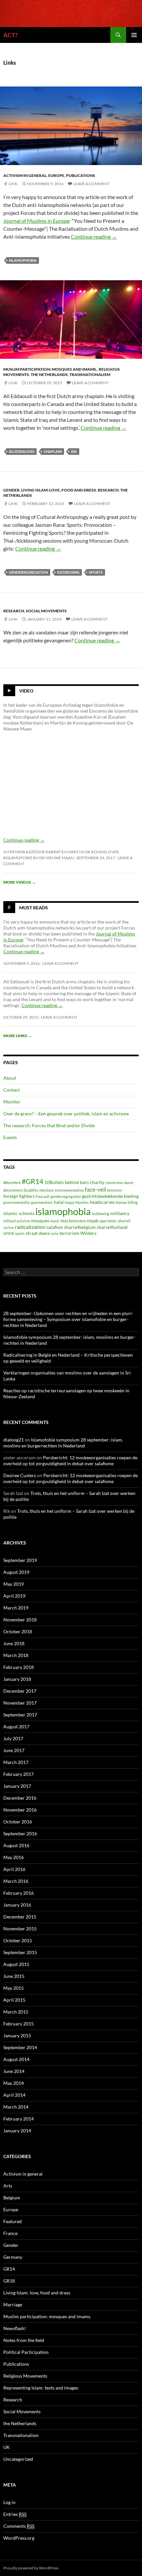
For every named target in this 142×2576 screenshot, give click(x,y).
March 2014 (16, 2107)
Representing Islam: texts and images (41, 2388)
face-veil (95, 1189)
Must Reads (34, 908)
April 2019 (14, 1596)
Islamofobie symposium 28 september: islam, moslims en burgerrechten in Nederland (63, 1443)
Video (26, 691)
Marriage (13, 2305)
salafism (55, 1227)
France (10, 2233)
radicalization (30, 1227)
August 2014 (16, 2059)
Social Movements (46, 611)
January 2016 (17, 1905)
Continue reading (94, 237)
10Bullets (54, 1182)
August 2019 (16, 1572)
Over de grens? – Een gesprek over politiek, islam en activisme (66, 1114)
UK (7, 2447)
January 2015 (17, 2035)
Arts (8, 2186)
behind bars (77, 1182)
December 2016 (20, 1798)
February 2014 (18, 2119)
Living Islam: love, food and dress (59, 490)
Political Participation (26, 2352)
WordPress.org (19, 2538)
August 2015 (16, 1964)
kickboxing (68, 572)
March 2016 (16, 1881)
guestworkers (42, 1202)
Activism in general (25, 175)
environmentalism (69, 1190)
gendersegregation (28, 572)
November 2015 (20, 1929)
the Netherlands (49, 374)
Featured (13, 2221)
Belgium (12, 2198)
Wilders (88, 1233)
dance (129, 1183)
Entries (15, 2514)
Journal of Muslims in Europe (36, 221)
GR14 (9, 2269)
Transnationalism (90, 374)
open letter (108, 1221)
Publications (81, 175)
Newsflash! (15, 2328)
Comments (19, 2526)
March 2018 (16, 1655)
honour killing (127, 1202)
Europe (56, 175)
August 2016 (16, 1845)
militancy (120, 1213)
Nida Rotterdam (73, 1221)
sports (96, 572)
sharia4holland (112, 1227)
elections (47, 1190)
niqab (93, 1220)
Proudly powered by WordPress (31, 2568)
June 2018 (14, 1643)
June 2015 (14, 1976)
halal (59, 1202)
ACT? (11, 35)
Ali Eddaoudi (22, 451)
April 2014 (14, 2095)
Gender (11, 490)
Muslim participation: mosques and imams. (50, 369)
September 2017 (20, 1715)
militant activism (17, 1221)
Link (13, 184)
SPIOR (9, 1233)
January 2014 (17, 2131)
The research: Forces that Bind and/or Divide (49, 1125)
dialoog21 (14, 1440)
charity (97, 1182)
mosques (40, 1220)
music (55, 1221)
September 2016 (20, 1833)
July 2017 (13, 1738)
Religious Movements (25, 2376)
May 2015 (14, 1988)
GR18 (9, 2281)
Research (108, 490)
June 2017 (14, 1750)
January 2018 (17, 1679)
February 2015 (18, 2024)
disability (31, 1190)
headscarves (102, 1202)
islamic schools (19, 1213)
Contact (12, 1090)
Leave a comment (91, 184)
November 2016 (20, 1810)
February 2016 (18, 1893)
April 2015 (14, 2000)
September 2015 (20, 1952)
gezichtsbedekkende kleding (110, 1196)
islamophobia (23, 260)
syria (54, 1233)
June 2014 (14, 2071)
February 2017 (18, 1774)
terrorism (69, 1233)
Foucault (43, 1196)
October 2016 (18, 1822)
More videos (19, 882)
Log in (9, 2502)
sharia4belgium (80, 1227)
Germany (13, 2257)
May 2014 (14, 2083)
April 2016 (14, 1869)
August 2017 (16, 1727)
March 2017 (16, 1762)
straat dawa (38, 1233)
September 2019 (20, 1560)
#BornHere (12, 1183)
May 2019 (14, 1584)
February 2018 (18, 1667)
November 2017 (20, 1703)
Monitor (12, 1102)
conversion (114, 1183)
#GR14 (33, 1181)
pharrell (124, 1221)
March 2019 (16, 1608)
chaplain (53, 451)
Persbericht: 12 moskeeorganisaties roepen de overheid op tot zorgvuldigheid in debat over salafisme (70, 1460)
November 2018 (20, 1620)
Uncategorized (18, 2459)
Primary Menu (134, 35)
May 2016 (14, 1857)
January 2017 (17, 1786)
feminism (114, 1190)
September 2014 (20, 2047)
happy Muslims (77, 1202)
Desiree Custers (20, 1475)
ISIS (74, 451)
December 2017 (20, 1691)
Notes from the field (24, 2340)
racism (9, 1227)
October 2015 (18, 1940)
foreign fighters (19, 1196)
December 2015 (20, 1917)
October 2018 (18, 1631)
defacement (13, 1190)
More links (18, 1036)
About (10, 1078)
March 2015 (16, 2012)
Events (10, 1137)
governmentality (17, 1202)
